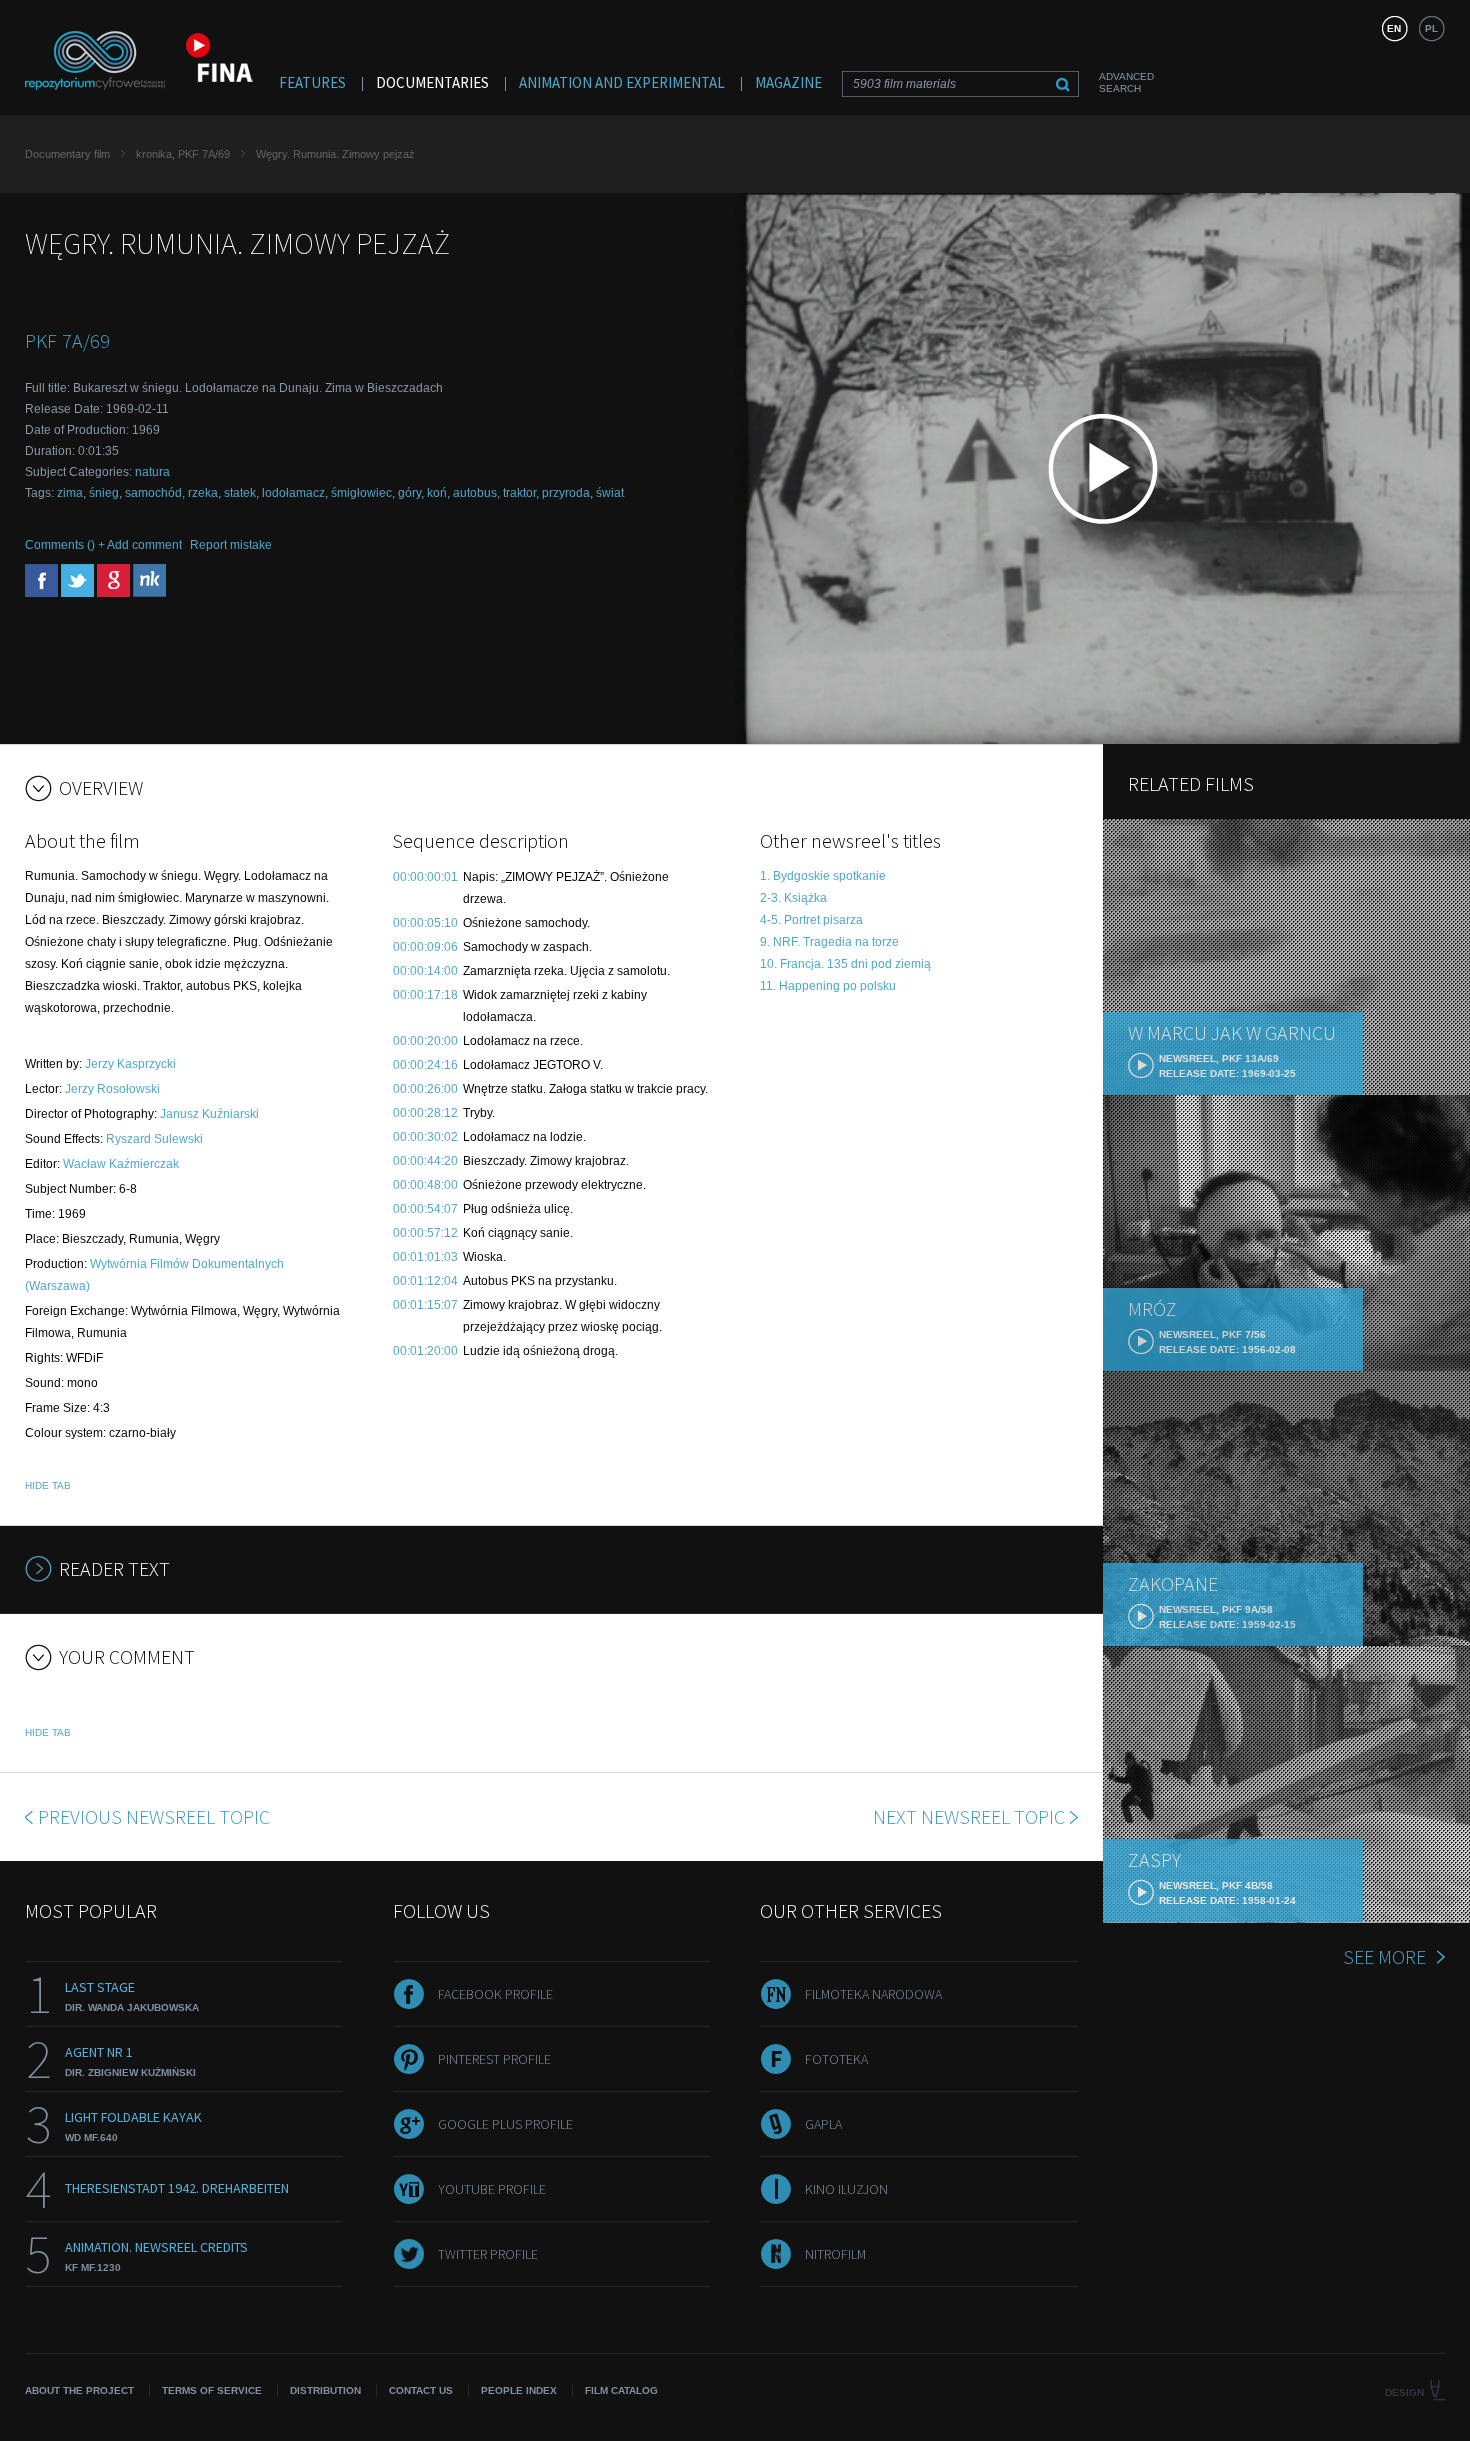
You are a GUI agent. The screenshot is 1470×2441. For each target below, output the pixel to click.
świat (610, 493)
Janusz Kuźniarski (209, 1114)
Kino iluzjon (846, 2189)
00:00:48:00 (425, 1185)
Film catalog (621, 2390)
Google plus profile (505, 2124)
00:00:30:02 (425, 1137)
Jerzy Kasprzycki (130, 1064)
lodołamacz (293, 493)
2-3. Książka (793, 898)
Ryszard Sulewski (154, 1139)
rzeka (203, 493)
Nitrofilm (835, 2254)
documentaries (432, 82)
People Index (519, 2390)
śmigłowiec (361, 493)
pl (1431, 28)
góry (409, 493)
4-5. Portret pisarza (811, 920)
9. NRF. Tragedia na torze (829, 942)
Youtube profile (492, 2189)
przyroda (566, 493)
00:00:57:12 (425, 1233)
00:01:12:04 (425, 1281)
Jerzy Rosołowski (112, 1089)
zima (70, 493)
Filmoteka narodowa (873, 1994)
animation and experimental (622, 82)
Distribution (325, 2390)
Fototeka (836, 2059)
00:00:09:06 (425, 947)
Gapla (823, 2124)
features (312, 82)
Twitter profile (488, 2254)
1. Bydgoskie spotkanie (823, 876)
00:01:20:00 (425, 1351)
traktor (519, 493)
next (969, 1816)
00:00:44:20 (425, 1161)
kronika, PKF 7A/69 (183, 154)
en (1394, 28)
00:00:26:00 (425, 1089)
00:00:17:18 (425, 995)
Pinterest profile (494, 2059)
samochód (153, 493)
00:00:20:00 (425, 1041)
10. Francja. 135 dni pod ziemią (845, 964)
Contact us (421, 2390)
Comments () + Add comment (103, 545)
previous (154, 1816)
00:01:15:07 (425, 1305)
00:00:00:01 (425, 877)
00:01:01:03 (425, 1257)
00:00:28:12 (425, 1113)
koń (437, 493)
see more (1384, 1956)
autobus (475, 493)
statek (240, 493)
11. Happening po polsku (828, 986)
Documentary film (67, 154)
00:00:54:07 (425, 1209)
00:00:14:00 (425, 971)
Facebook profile (495, 1994)
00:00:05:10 (425, 923)
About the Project (79, 2390)
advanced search (1126, 82)
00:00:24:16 (425, 1065)
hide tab (48, 1485)
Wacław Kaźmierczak (121, 1164)
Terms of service (212, 2390)
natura (152, 472)
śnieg (104, 493)
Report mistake (231, 545)
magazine (788, 82)
